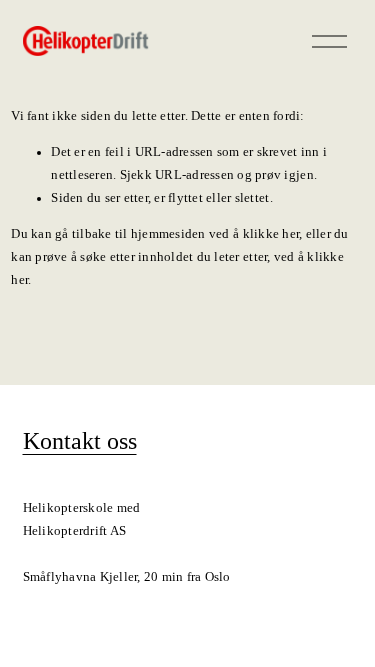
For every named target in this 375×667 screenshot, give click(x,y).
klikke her (271, 234)
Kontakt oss (80, 441)
